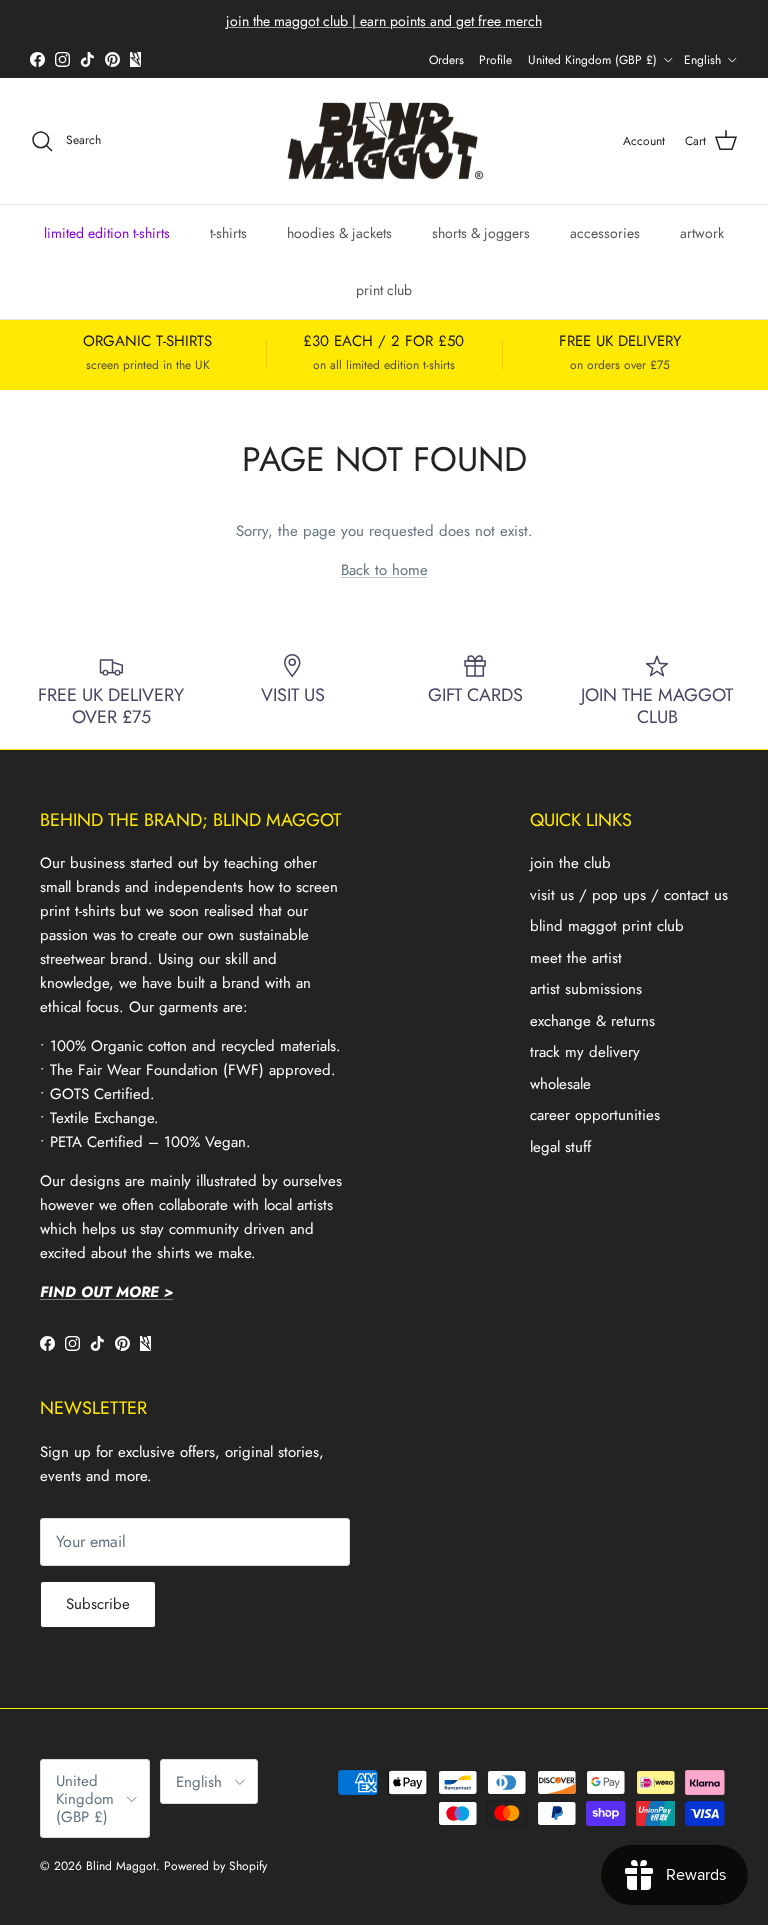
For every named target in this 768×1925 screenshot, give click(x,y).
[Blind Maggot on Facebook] (37, 59)
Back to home (384, 570)
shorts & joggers (481, 233)
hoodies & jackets (339, 233)
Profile (495, 60)
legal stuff (560, 1147)
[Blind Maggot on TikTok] (87, 59)
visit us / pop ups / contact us (629, 895)
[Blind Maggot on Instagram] (62, 59)
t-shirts (228, 233)
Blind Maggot (121, 1866)
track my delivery (585, 1052)
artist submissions (586, 989)
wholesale (560, 1084)
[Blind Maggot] (384, 141)
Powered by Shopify (215, 1866)
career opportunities (595, 1115)
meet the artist (576, 958)
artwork (702, 233)
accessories (605, 233)
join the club (570, 863)
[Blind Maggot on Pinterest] (112, 59)
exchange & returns (592, 1021)
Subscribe (98, 1604)
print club (384, 290)
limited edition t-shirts (107, 233)
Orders (446, 60)
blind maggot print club (607, 926)
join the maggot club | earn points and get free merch (384, 21)
